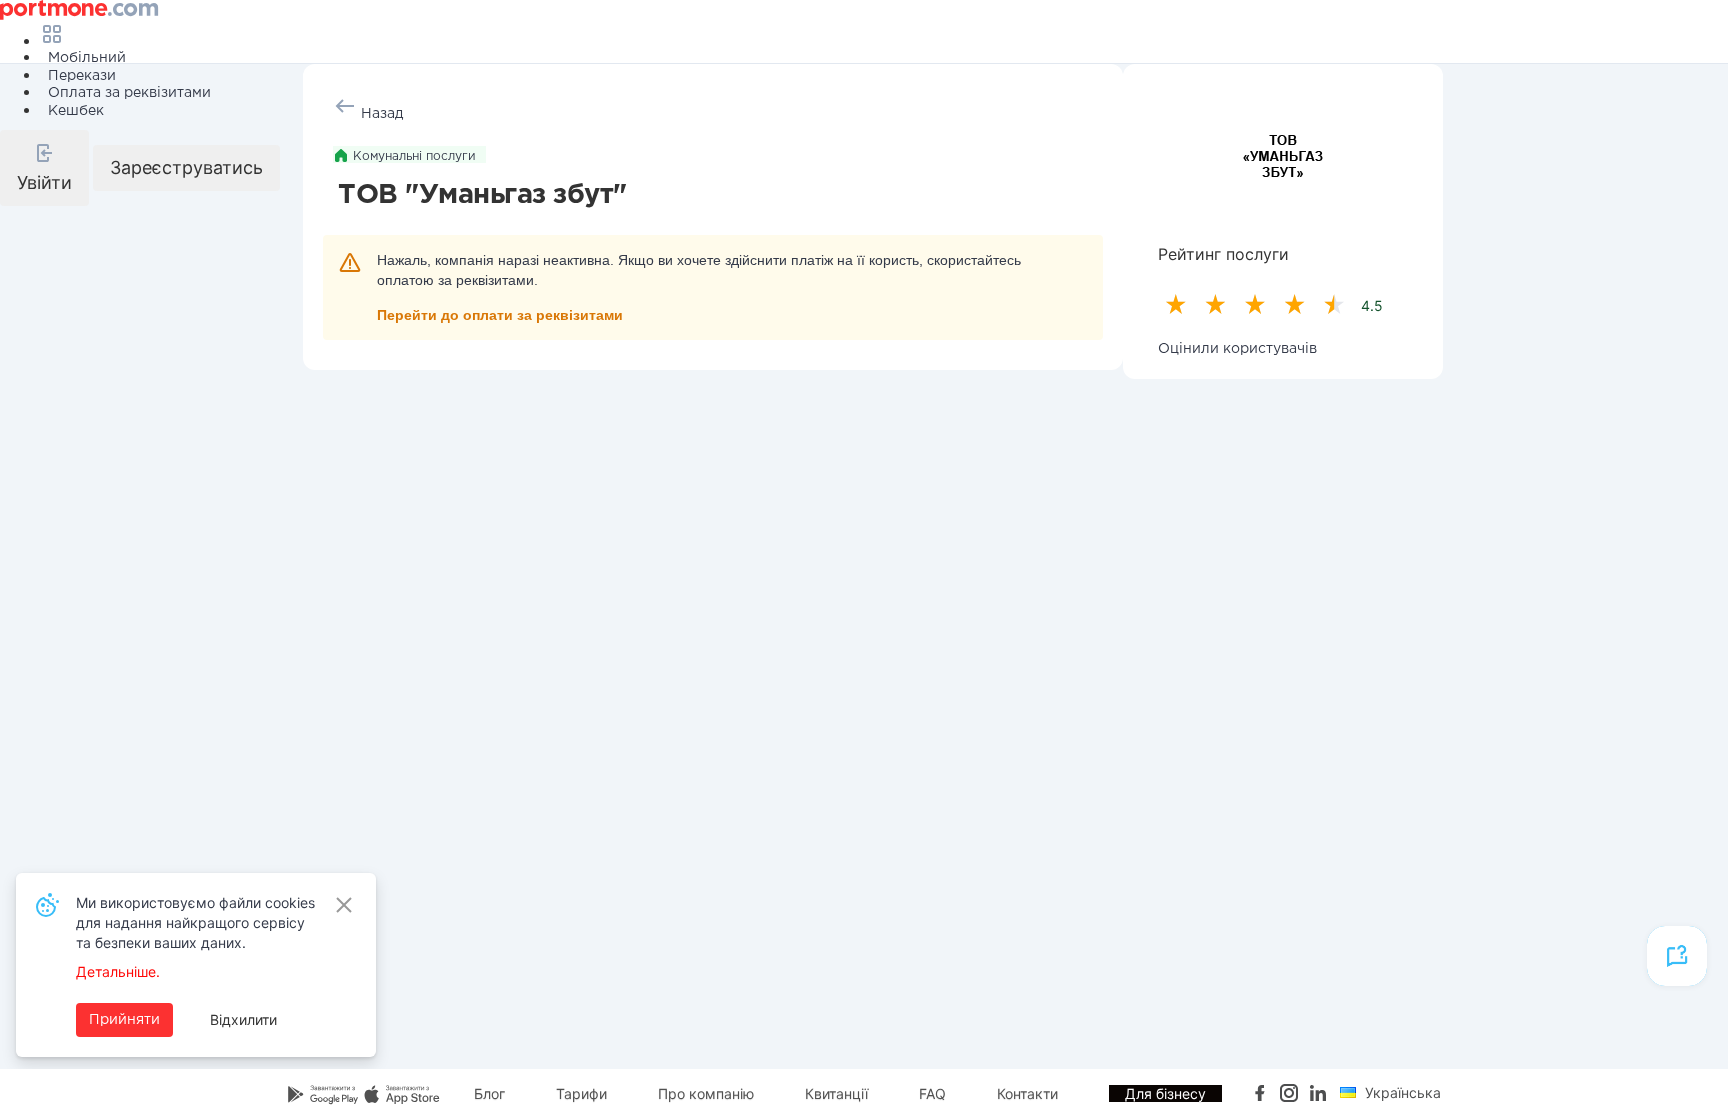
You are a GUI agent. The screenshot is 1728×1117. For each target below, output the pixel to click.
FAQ (932, 1093)
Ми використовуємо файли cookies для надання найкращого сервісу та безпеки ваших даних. (195, 922)
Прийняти (124, 1020)
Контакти (1027, 1093)
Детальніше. (118, 971)
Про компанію (706, 1093)
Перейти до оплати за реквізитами (500, 315)
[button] (44, 168)
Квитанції (836, 1093)
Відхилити (243, 1019)
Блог (489, 1093)
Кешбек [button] (76, 111)
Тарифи (581, 1093)
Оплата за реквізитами (129, 93)
